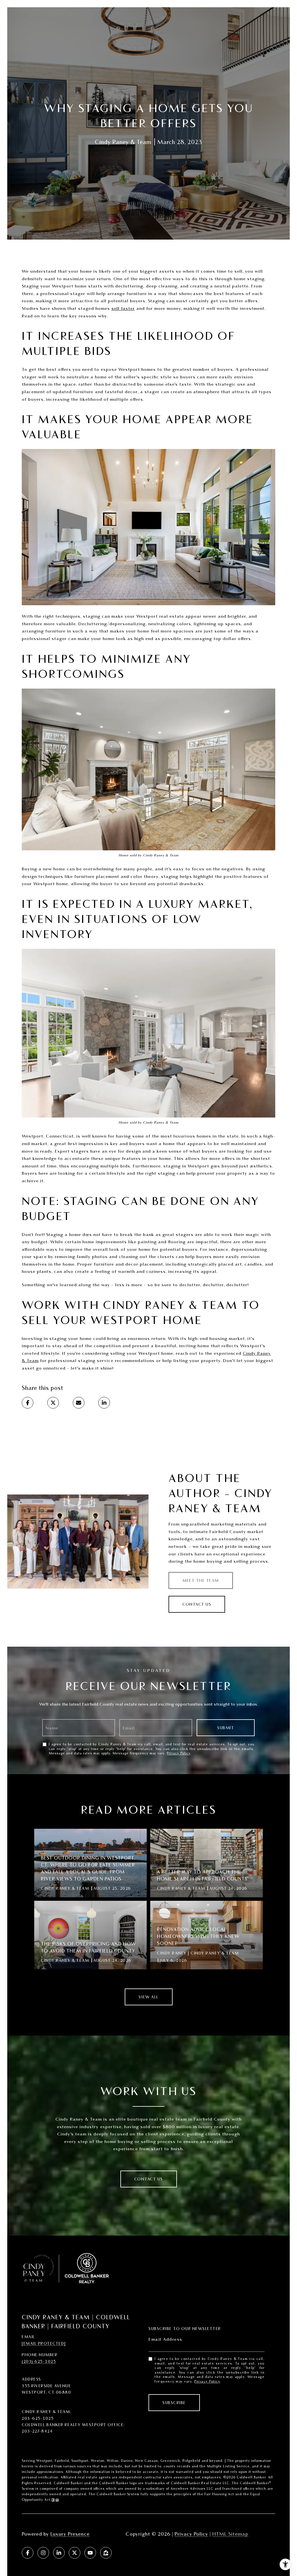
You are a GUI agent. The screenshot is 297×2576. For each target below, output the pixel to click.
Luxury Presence (70, 2534)
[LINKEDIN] (59, 2553)
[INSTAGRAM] (43, 2553)
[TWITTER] (75, 2553)
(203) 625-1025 (39, 2361)
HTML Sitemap (230, 2534)
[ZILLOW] (106, 2553)
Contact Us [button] (197, 1604)
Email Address (165, 2339)
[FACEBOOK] (28, 2553)
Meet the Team (201, 1580)
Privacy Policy (179, 1753)
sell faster (123, 308)
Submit (226, 1728)
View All (149, 1997)
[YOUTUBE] (90, 2553)
